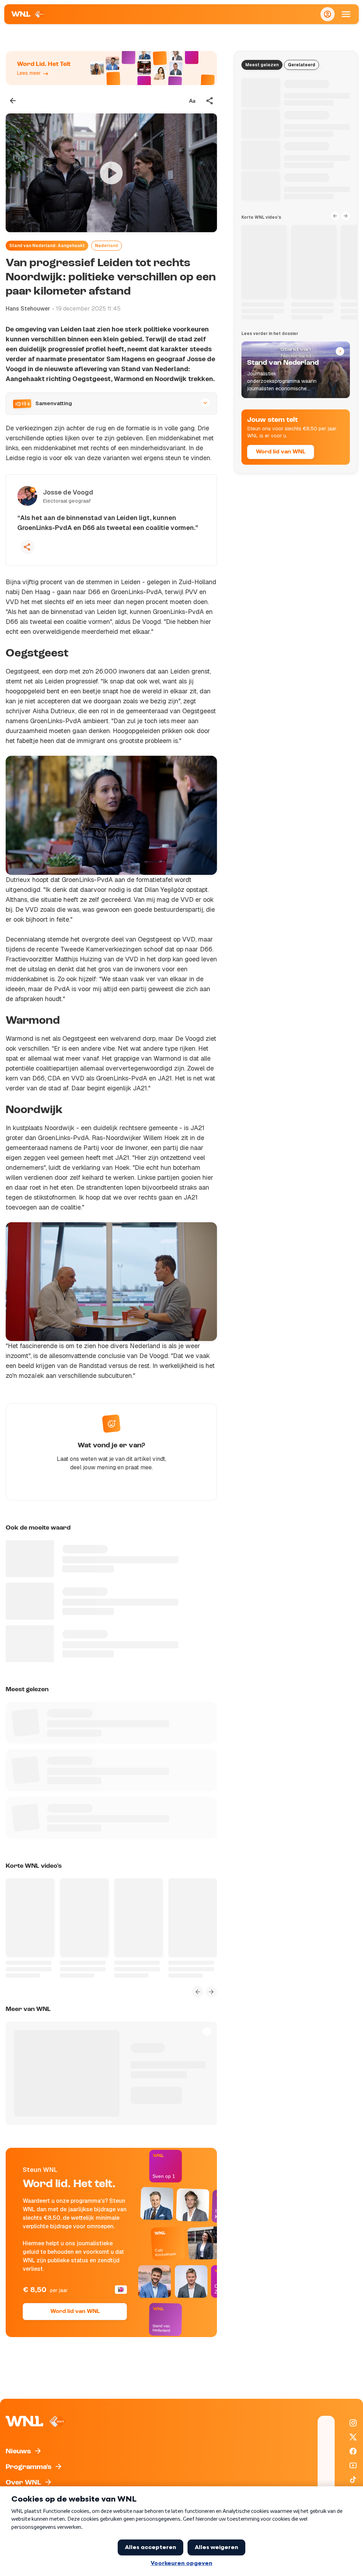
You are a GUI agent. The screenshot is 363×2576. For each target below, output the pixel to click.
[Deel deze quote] (27, 547)
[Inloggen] (328, 14)
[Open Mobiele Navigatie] (346, 14)
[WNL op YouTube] (353, 2465)
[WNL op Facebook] (353, 2451)
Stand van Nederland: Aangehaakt (47, 246)
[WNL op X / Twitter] (353, 2437)
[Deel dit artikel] (210, 101)
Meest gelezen (262, 65)
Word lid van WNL (75, 2312)
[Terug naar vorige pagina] (13, 101)
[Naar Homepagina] (28, 14)
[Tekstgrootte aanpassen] (192, 101)
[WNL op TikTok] (353, 2480)
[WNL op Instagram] (353, 2423)
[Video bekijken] (111, 173)
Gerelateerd (301, 65)
